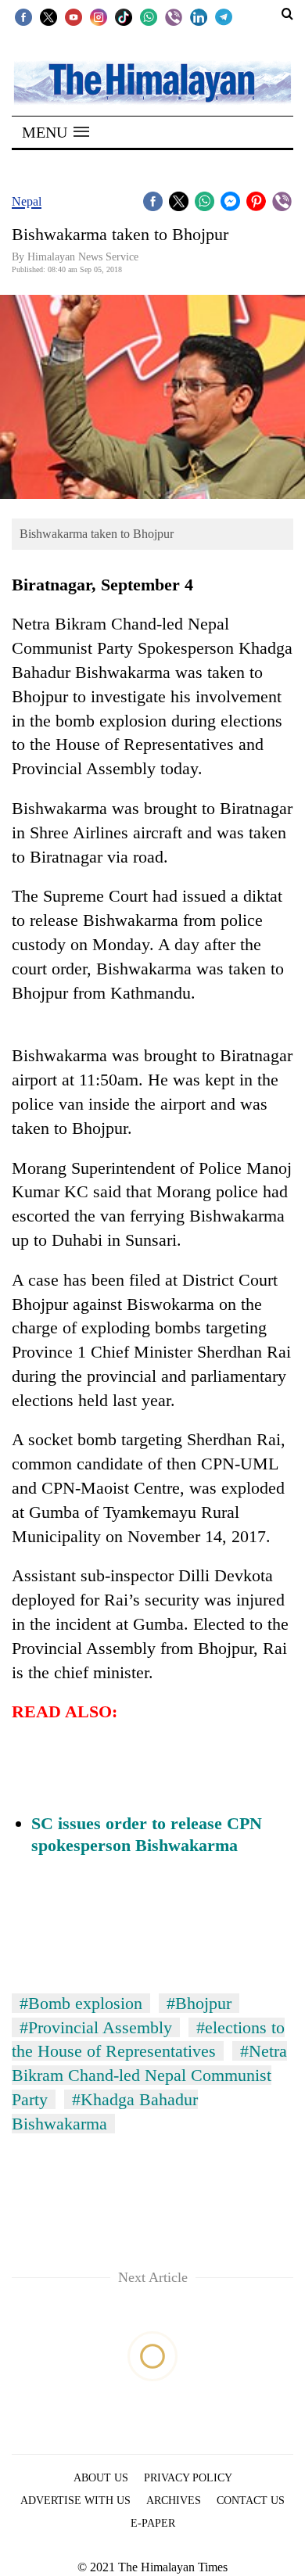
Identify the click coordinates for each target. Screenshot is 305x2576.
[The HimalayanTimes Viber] (174, 16)
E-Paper (153, 2523)
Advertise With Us (75, 2501)
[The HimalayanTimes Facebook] (23, 16)
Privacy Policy (188, 2478)
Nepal (27, 201)
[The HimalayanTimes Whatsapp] (149, 16)
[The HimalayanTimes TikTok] (124, 16)
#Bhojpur (199, 2003)
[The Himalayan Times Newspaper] (152, 82)
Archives (174, 2501)
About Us (101, 2478)
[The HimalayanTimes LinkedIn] (199, 16)
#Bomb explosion (81, 2003)
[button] (56, 132)
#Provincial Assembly (96, 2027)
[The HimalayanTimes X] (48, 16)
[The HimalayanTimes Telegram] (224, 16)
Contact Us (251, 2501)
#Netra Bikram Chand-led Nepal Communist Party (149, 2075)
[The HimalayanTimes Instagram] (99, 16)
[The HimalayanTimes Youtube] (74, 16)
